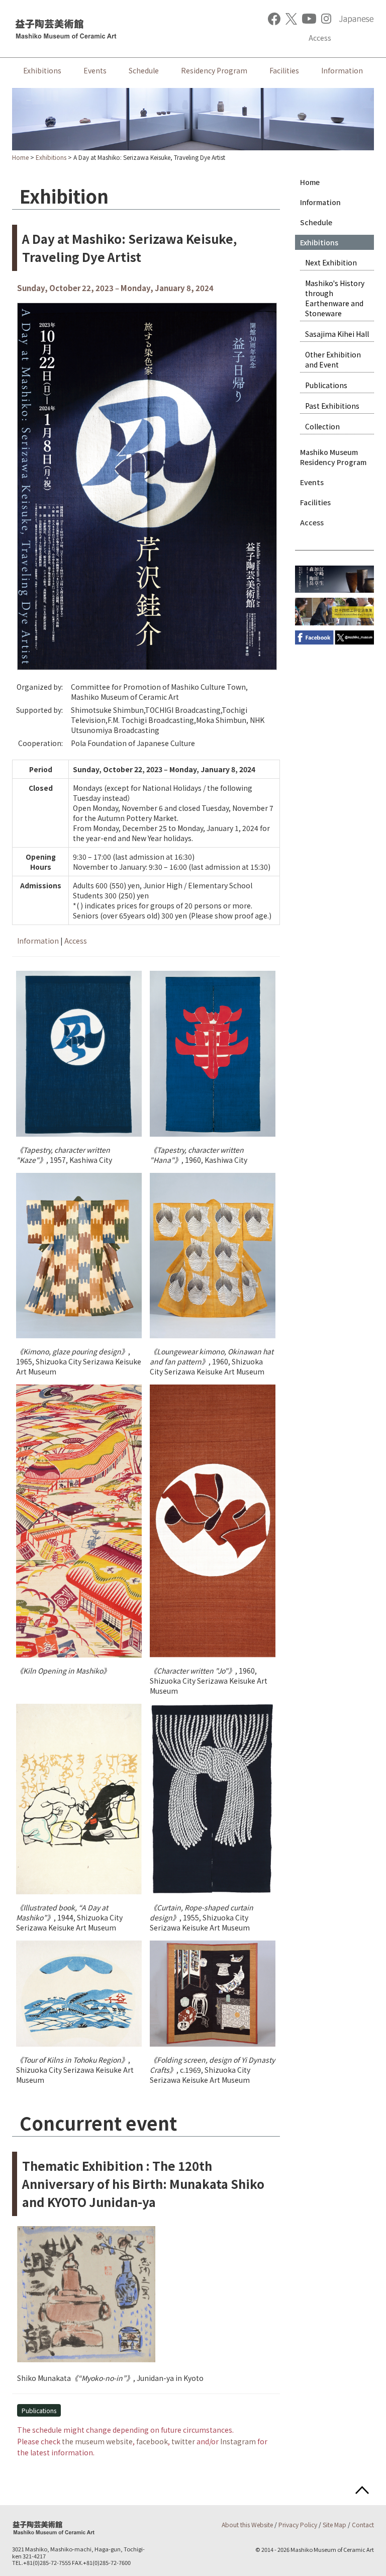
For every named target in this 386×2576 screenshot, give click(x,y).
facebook (152, 2441)
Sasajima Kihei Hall (337, 334)
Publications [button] (39, 2410)
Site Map (334, 2524)
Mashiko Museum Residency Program (333, 457)
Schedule (144, 70)
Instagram (238, 2441)
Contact (363, 2524)
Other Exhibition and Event (333, 359)
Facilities (284, 70)
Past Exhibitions (332, 406)
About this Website (247, 2524)
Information (342, 70)
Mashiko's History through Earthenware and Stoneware (335, 298)
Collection (322, 426)
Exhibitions (42, 70)
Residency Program (214, 70)
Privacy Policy (298, 2524)
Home (20, 157)
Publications (326, 385)
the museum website (97, 2441)
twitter (183, 2441)
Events (95, 70)
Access (320, 38)
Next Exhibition (331, 262)
